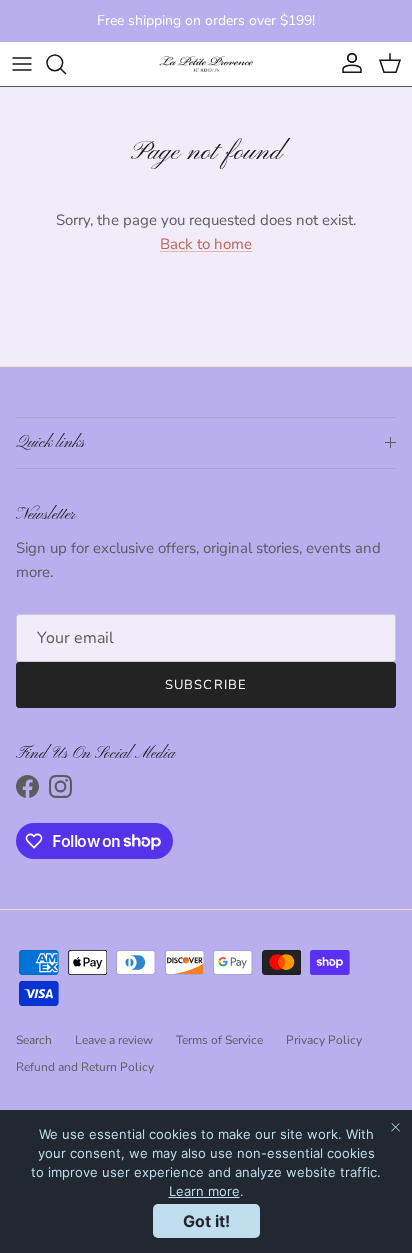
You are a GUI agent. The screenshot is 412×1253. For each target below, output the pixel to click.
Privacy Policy (324, 1040)
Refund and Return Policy (85, 1067)
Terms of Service (219, 1040)
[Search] (66, 64)
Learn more (204, 1191)
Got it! (206, 1221)
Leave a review (114, 1040)
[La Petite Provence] (206, 64)
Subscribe (205, 685)
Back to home (206, 244)
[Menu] (22, 64)
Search (34, 1040)
